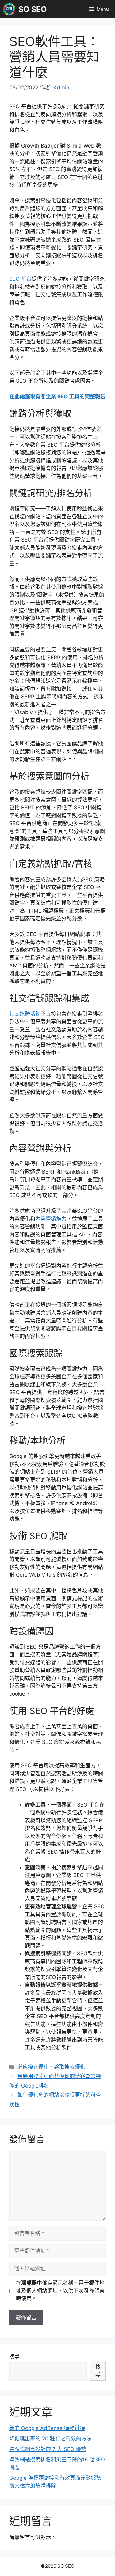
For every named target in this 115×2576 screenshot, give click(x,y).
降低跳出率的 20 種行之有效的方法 (50, 2439)
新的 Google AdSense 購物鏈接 (47, 2428)
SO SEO (33, 9)
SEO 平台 (20, 279)
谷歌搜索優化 (70, 2067)
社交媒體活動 (25, 1014)
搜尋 (14, 2357)
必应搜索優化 (33, 2067)
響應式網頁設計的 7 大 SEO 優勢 (48, 2449)
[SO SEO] (9, 9)
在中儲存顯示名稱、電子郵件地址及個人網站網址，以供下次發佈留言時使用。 (60, 2291)
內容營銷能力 (51, 1219)
